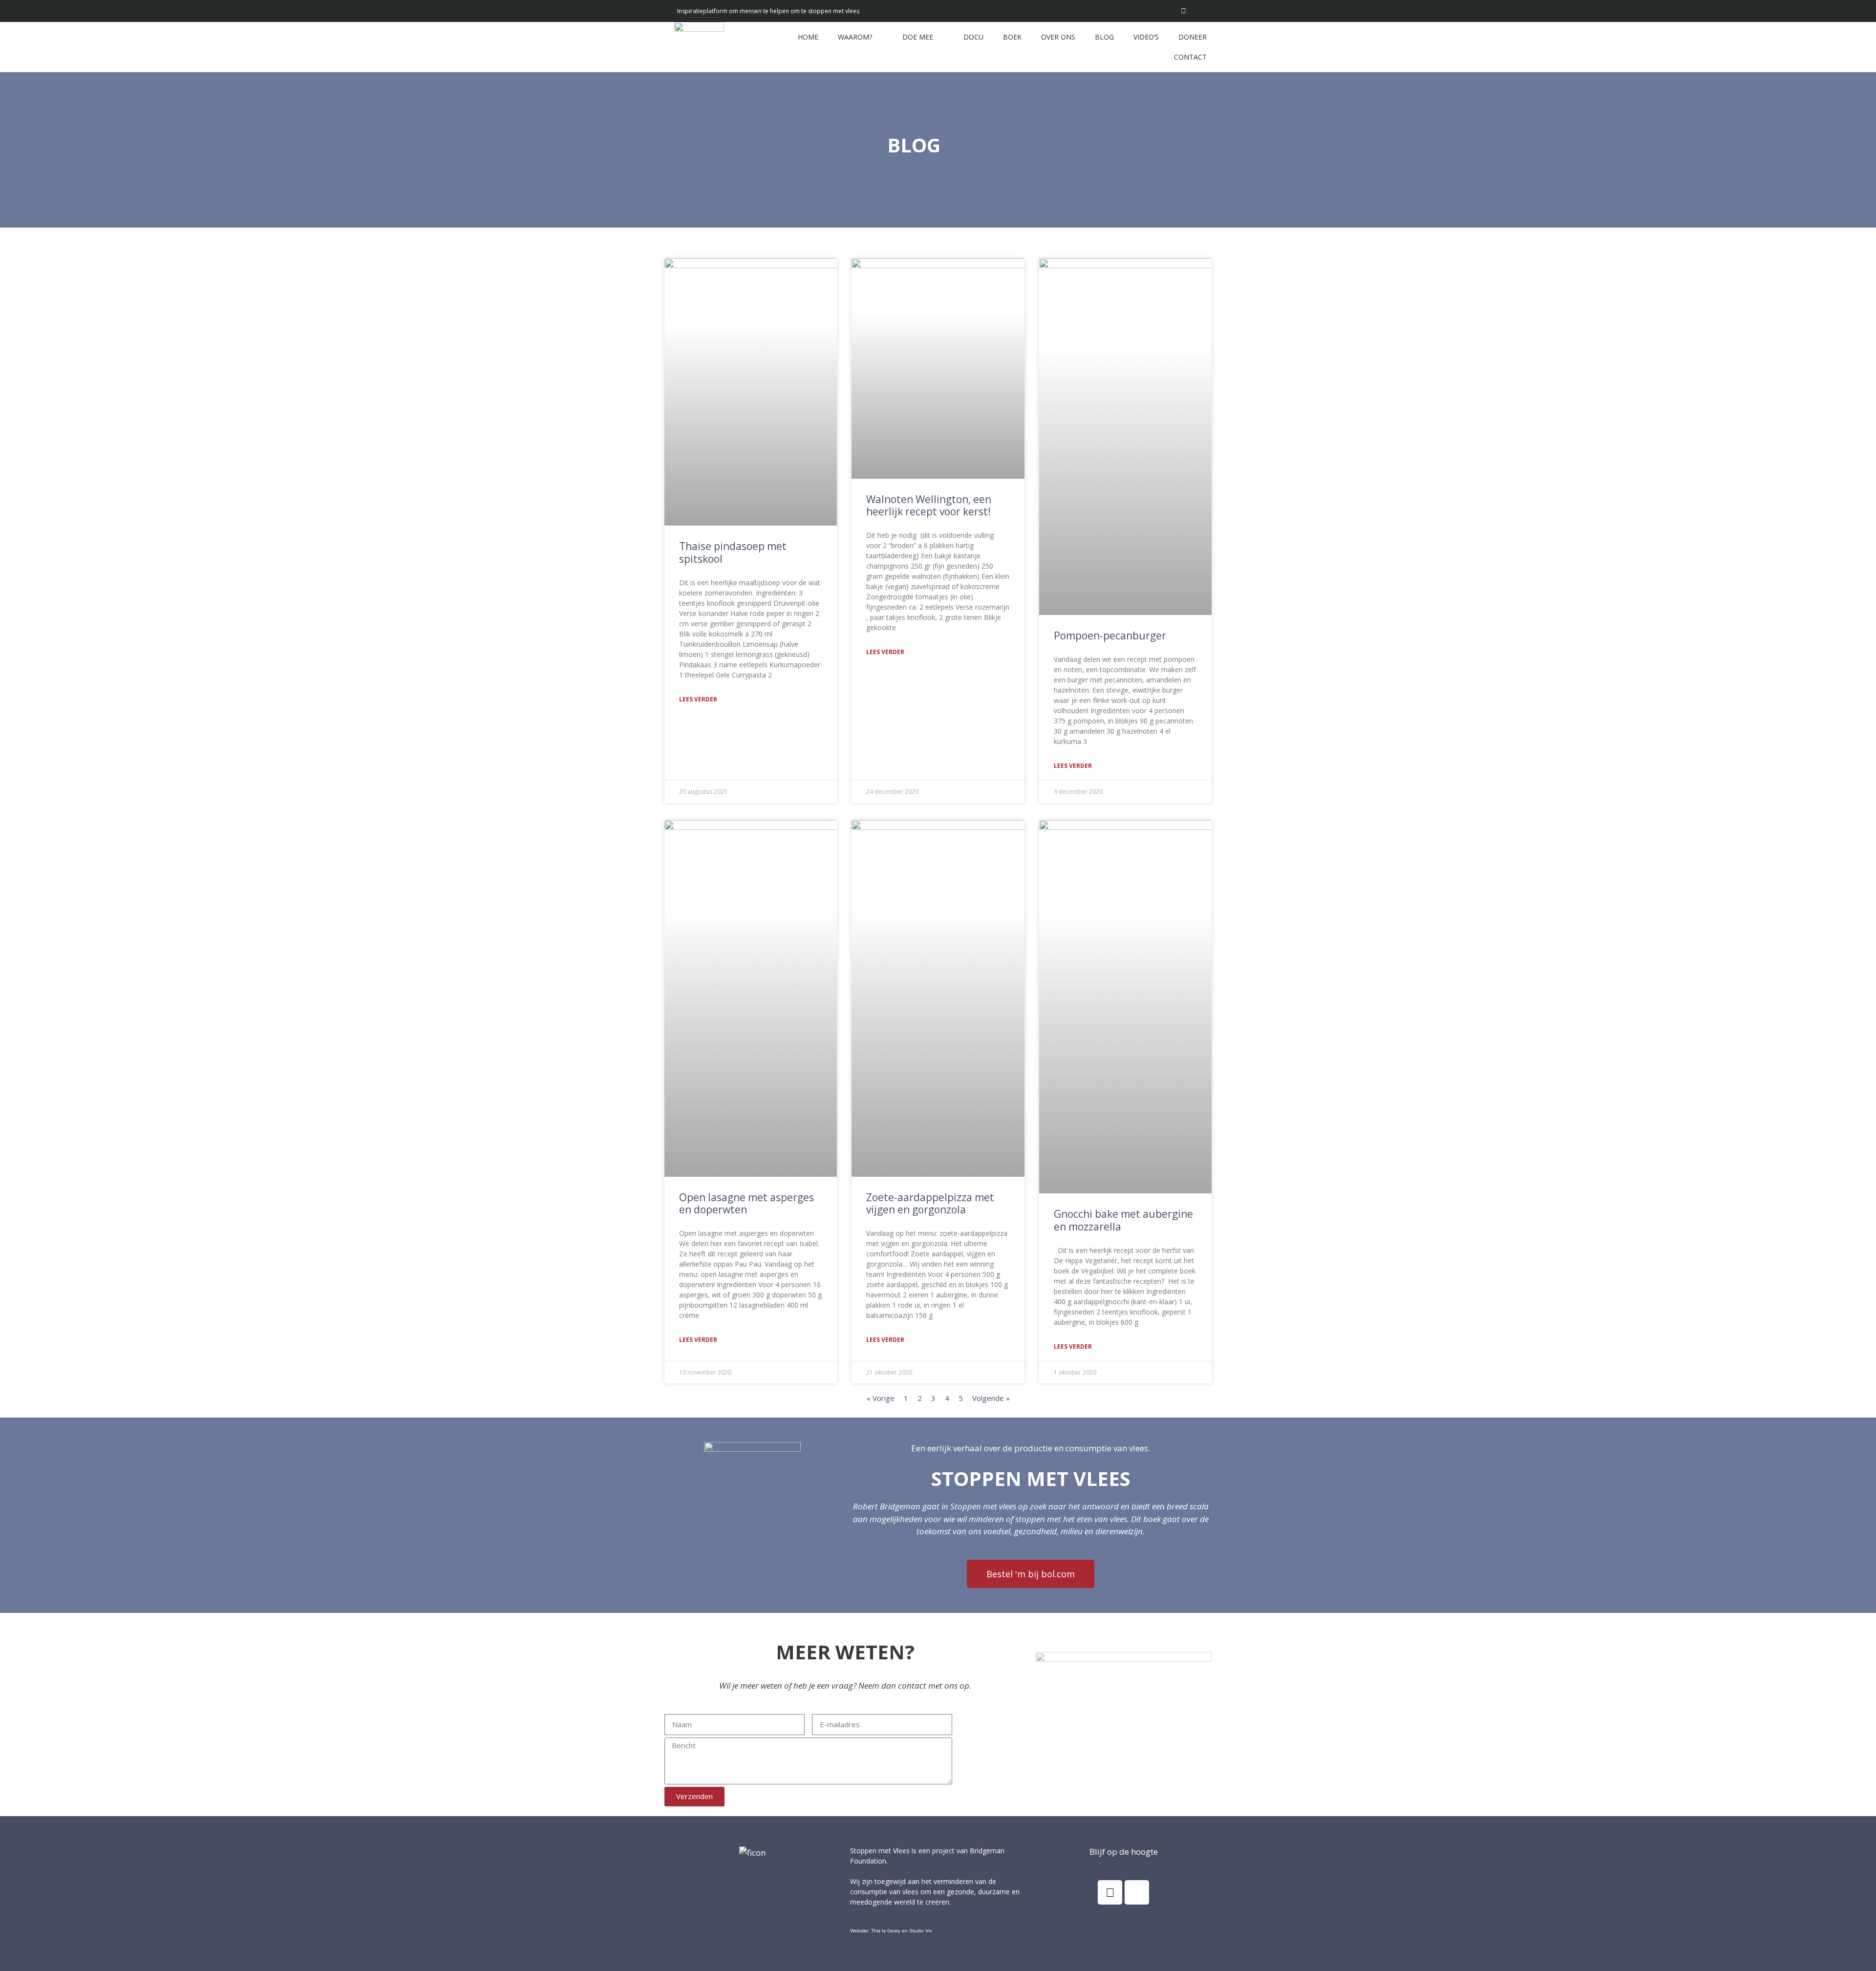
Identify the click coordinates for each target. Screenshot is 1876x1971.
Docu (973, 37)
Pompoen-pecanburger (1110, 636)
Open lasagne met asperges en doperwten (746, 1203)
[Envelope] (1205, 11)
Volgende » (991, 1398)
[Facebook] (1110, 1892)
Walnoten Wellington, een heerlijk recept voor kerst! (929, 505)
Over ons (1058, 37)
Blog (1104, 37)
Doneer (1193, 37)
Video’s (1146, 37)
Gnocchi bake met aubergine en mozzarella (1123, 1220)
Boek (1012, 37)
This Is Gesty (886, 1931)
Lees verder (698, 699)
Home (808, 37)
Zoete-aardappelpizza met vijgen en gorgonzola (930, 1203)
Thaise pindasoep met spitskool (733, 552)
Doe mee (918, 37)
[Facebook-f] (1183, 11)
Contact (1190, 57)
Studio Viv (921, 1931)
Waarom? (855, 37)
